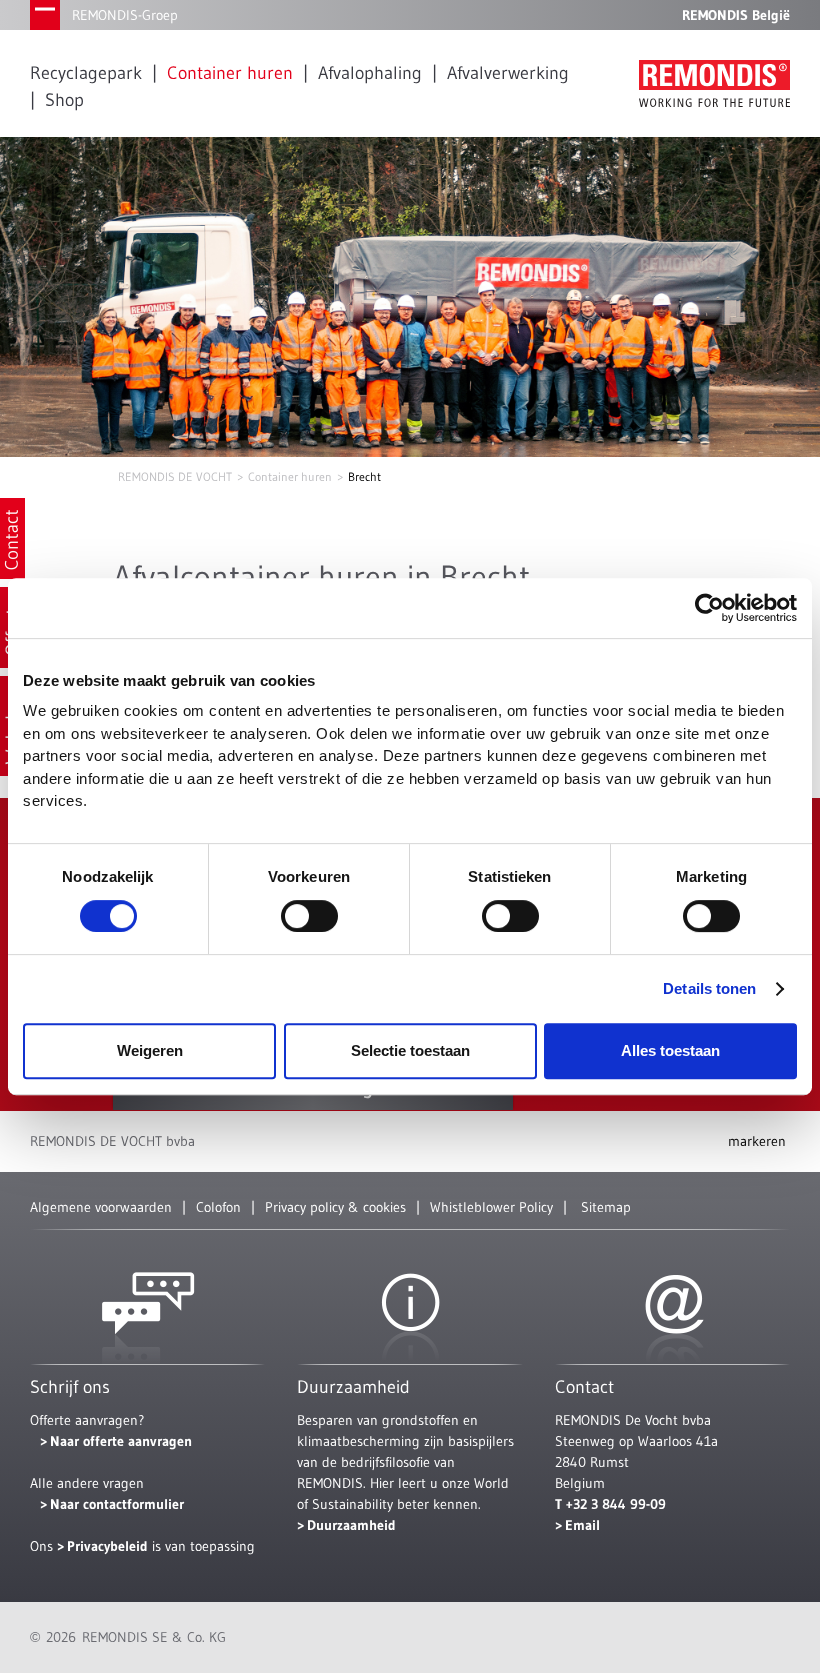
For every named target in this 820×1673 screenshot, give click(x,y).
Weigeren (150, 1050)
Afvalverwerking (508, 73)
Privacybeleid (109, 1546)
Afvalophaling (370, 73)
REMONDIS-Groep (125, 15)
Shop (64, 100)
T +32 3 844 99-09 (610, 1504)
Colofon (218, 1207)
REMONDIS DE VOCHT (175, 476)
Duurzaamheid (351, 1525)
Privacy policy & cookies (335, 1207)
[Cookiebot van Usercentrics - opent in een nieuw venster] (709, 608)
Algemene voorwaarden (101, 1207)
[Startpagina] (714, 83)
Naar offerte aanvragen (121, 1441)
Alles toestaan (670, 1050)
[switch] (309, 916)
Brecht (364, 476)
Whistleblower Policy (491, 1207)
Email (582, 1525)
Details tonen (709, 988)
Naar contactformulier (117, 1504)
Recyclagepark (86, 73)
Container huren (230, 73)
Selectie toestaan (410, 1050)
